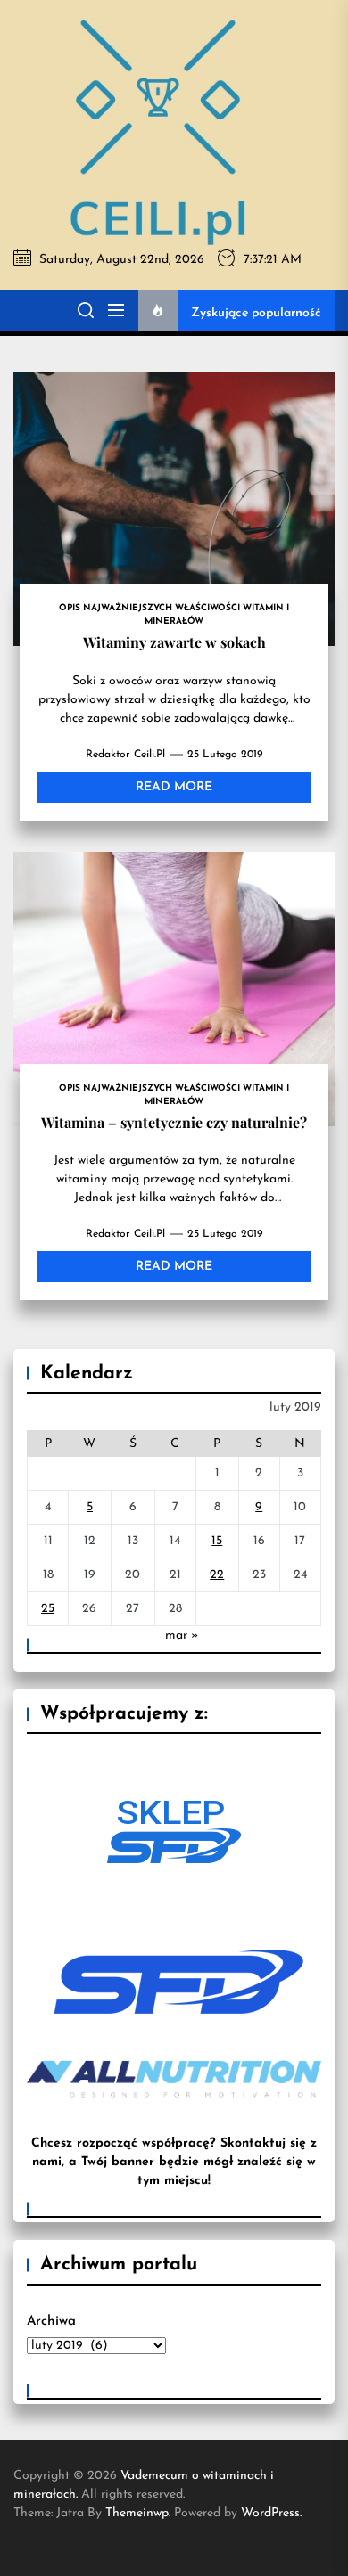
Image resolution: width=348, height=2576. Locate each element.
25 (48, 1609)
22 (217, 1575)
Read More (174, 787)
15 (217, 1541)
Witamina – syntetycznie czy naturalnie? (174, 1122)
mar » (182, 1636)
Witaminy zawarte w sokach (174, 642)
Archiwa (51, 2322)
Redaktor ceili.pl (125, 755)
